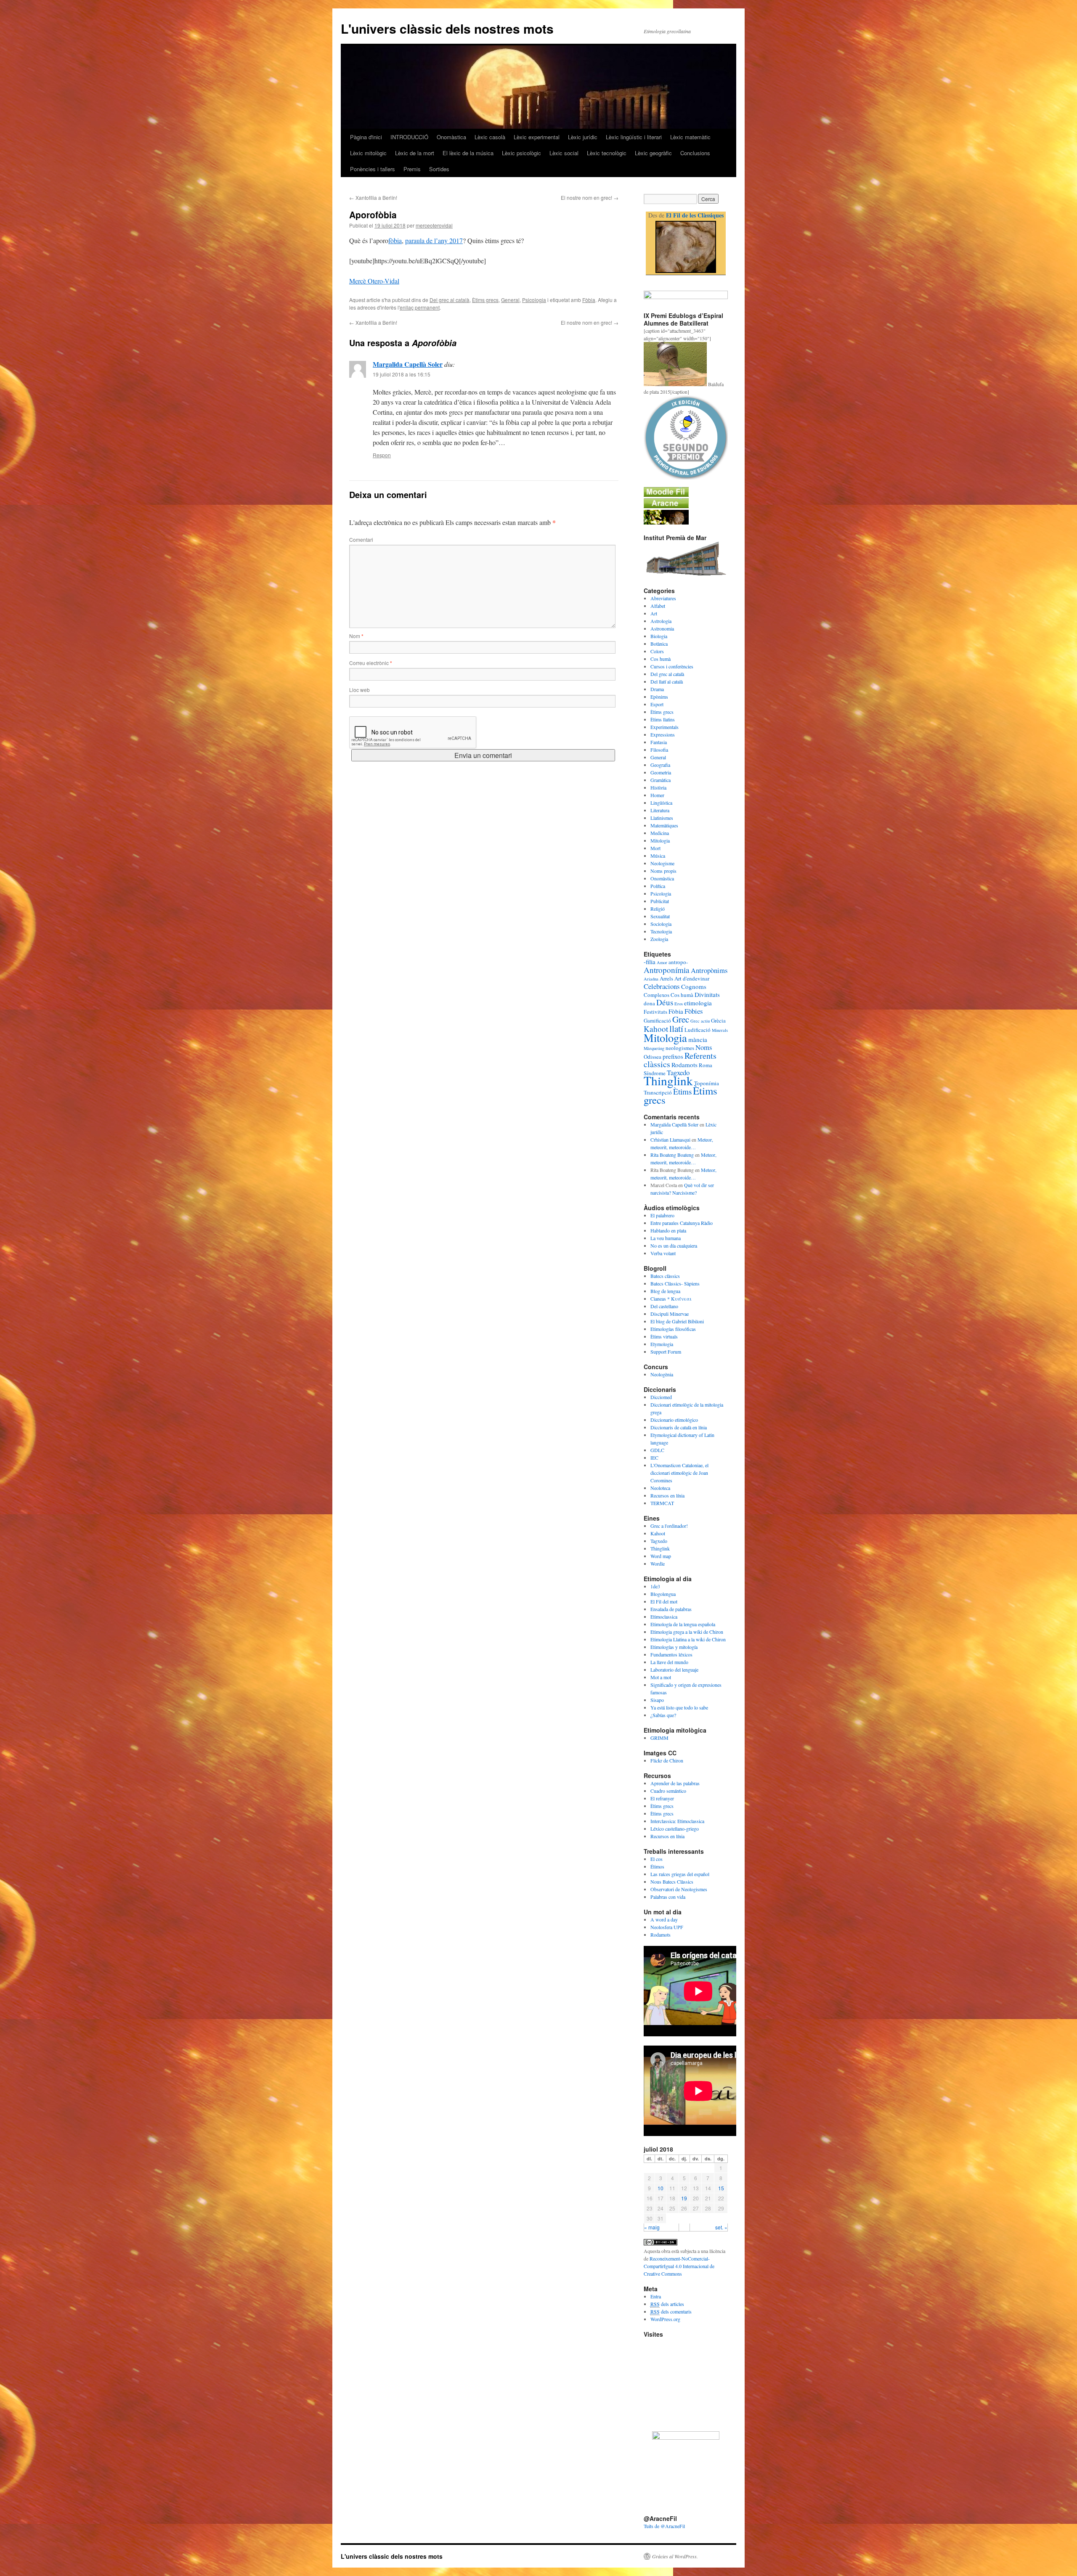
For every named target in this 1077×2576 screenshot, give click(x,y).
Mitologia (660, 840)
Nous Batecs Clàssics (672, 1882)
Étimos (657, 1866)
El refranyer (662, 1798)
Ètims (682, 1091)
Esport (657, 704)
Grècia (718, 1020)
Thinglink (668, 1080)
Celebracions (662, 986)
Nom (356, 636)
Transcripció (658, 1092)
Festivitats (655, 1012)
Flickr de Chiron (667, 1760)
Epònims (659, 697)
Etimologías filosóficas (673, 1329)
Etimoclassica (664, 1617)
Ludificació (698, 1030)
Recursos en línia (667, 1495)
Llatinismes (662, 818)
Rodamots (684, 1065)
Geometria (661, 772)
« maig (652, 2227)
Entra (656, 2296)
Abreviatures (663, 598)
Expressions (663, 734)
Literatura (660, 810)
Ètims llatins (663, 719)
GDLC (657, 1450)
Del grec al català (450, 300)
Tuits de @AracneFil (664, 2526)
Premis (412, 169)
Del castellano (664, 1306)
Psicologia (534, 300)
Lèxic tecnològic (607, 153)
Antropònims (709, 970)
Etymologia (662, 1344)
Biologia (659, 636)
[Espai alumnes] (666, 506)
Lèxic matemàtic (690, 137)
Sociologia (661, 924)
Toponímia (707, 1083)
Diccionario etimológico (674, 1420)
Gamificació (657, 1020)
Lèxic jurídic (583, 137)
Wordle (658, 1564)
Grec (681, 1019)
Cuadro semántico (668, 1791)
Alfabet (658, 606)
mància (698, 1039)
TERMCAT (662, 1503)
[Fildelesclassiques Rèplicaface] (686, 2438)
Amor (662, 962)
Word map (661, 1556)
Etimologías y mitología (674, 1647)
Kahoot (656, 1029)
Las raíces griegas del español (680, 1874)
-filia (650, 962)
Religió (658, 909)
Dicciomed (661, 1397)
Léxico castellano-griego (675, 1829)
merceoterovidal (434, 225)
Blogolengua (663, 1594)
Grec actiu (700, 1021)
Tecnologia (661, 931)
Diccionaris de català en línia (679, 1427)
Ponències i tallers (373, 169)
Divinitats (707, 994)
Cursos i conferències (672, 666)
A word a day (664, 1919)
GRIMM (659, 1738)
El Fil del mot (664, 1601)
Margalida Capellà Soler (408, 364)
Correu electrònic (371, 663)
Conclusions (695, 153)
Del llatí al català (667, 681)
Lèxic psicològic (521, 153)
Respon (382, 455)
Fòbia (589, 300)
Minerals (720, 1030)
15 (721, 2188)
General (510, 300)
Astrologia (661, 621)
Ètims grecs (485, 300)
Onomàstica (451, 137)
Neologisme (662, 863)
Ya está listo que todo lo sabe (679, 1707)
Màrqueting (654, 1048)
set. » (721, 2227)
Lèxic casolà (490, 137)
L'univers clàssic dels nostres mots (447, 28)
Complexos (657, 995)
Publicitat (660, 901)
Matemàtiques (664, 825)
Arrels (666, 978)
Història (658, 787)
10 (661, 2188)
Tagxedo (659, 1541)
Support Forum (666, 1352)
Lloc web (359, 690)
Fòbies (694, 1011)
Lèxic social (564, 153)
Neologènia (662, 1374)
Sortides (439, 169)
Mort (655, 848)
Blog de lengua (665, 1291)
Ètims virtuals (664, 1336)
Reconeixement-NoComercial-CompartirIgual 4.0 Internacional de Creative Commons (679, 2266)
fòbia (395, 240)
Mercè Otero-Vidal (374, 281)
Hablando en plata (668, 1230)
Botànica (659, 644)
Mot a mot (661, 1677)
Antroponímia (667, 970)
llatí (676, 1028)
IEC (654, 1458)
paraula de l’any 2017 (434, 240)
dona (649, 1003)
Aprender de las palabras (675, 1783)
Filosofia (659, 750)
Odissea (653, 1057)
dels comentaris (671, 2311)
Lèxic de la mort (415, 153)
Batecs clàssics (665, 1276)
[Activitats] (666, 495)
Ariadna (651, 979)
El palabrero (662, 1215)
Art (654, 613)
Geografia (660, 765)
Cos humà (661, 659)
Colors (657, 651)
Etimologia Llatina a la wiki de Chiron (688, 1639)
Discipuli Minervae (670, 1314)
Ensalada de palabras (671, 1609)
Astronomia (662, 628)
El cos (657, 1859)
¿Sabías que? (663, 1715)
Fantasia (659, 742)
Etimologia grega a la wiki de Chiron (687, 1632)
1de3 (655, 1586)
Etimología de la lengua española (683, 1624)
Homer (657, 795)
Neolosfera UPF (667, 1927)
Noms (704, 1047)
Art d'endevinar (692, 978)
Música (658, 856)
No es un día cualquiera (674, 1246)
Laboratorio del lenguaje (674, 1670)
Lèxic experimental (537, 137)
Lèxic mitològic (368, 153)
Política (658, 886)
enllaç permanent (420, 307)
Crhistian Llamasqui (670, 1140)
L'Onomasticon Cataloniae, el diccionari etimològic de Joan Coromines (679, 1473)
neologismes (680, 1048)
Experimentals (665, 727)
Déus (665, 1002)
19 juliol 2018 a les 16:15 (402, 374)
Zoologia (659, 939)
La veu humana (666, 1238)
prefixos (673, 1056)
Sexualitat (660, 916)
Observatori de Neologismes (679, 1889)
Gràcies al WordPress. (675, 2556)
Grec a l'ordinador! (669, 1526)
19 (684, 2198)
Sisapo (657, 1700)
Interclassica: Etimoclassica (677, 1821)
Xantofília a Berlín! (373, 197)
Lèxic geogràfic (653, 153)
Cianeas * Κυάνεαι (671, 1299)
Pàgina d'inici (366, 137)
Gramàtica (661, 780)
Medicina (660, 833)
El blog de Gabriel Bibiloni (677, 1321)
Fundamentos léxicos (671, 1654)
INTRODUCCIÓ (409, 137)
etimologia (698, 1003)
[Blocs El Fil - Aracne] (686, 247)
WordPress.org (665, 2319)
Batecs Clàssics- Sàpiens (675, 1283)
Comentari (361, 539)
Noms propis (663, 871)
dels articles (667, 2304)
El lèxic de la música (468, 153)
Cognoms (694, 986)
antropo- (678, 962)
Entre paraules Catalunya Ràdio (682, 1223)
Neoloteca (660, 1488)
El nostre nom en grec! (590, 197)
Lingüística (661, 803)
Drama (657, 689)
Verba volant (663, 1253)
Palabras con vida (668, 1897)
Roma (706, 1065)
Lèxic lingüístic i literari (634, 137)
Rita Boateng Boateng (672, 1155)
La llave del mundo (669, 1662)
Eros (679, 1004)
